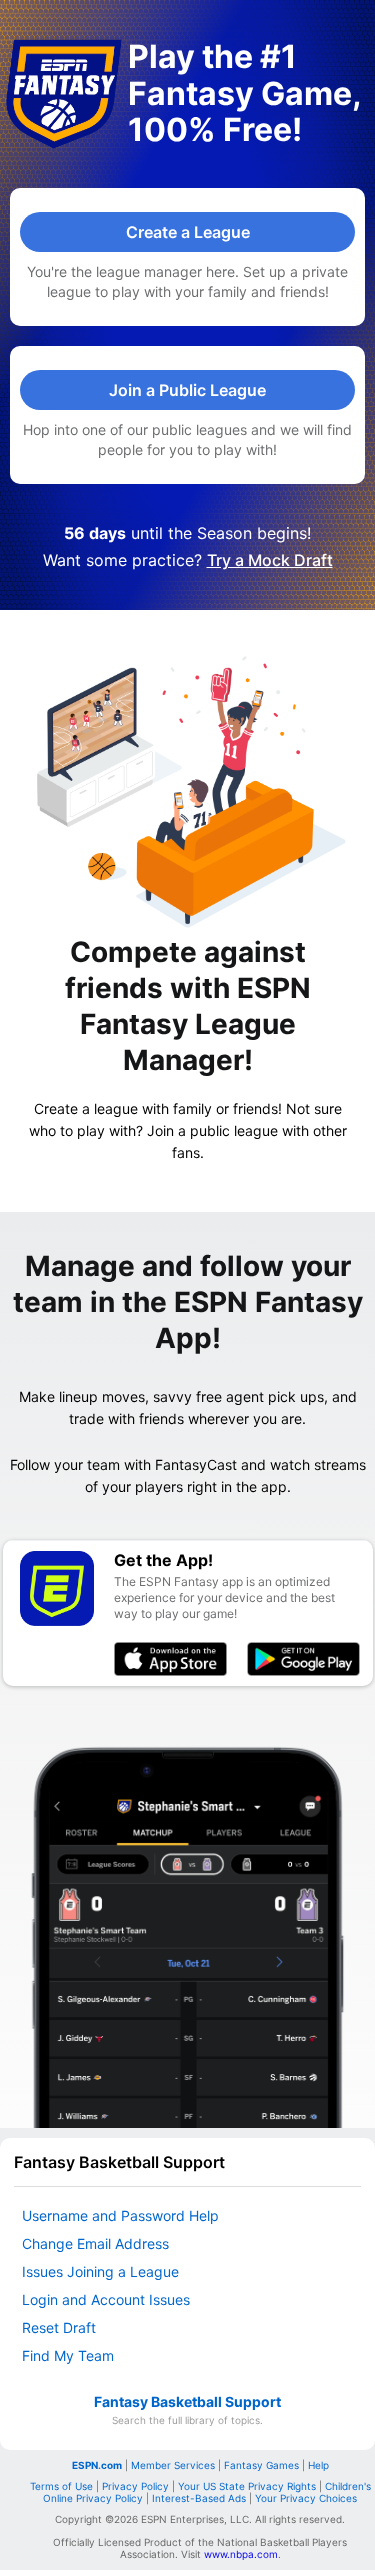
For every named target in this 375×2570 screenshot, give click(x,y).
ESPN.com (97, 2465)
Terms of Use (61, 2486)
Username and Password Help (120, 2215)
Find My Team (68, 2355)
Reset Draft (59, 2327)
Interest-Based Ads (199, 2498)
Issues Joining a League (100, 2271)
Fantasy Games (261, 2465)
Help (318, 2465)
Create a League (188, 232)
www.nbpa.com (241, 2554)
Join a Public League (187, 390)
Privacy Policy (135, 2486)
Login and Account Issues (106, 2299)
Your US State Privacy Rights (247, 2486)
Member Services (173, 2465)
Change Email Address (95, 2243)
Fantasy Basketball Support (187, 2402)
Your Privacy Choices (306, 2498)
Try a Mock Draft (270, 560)
